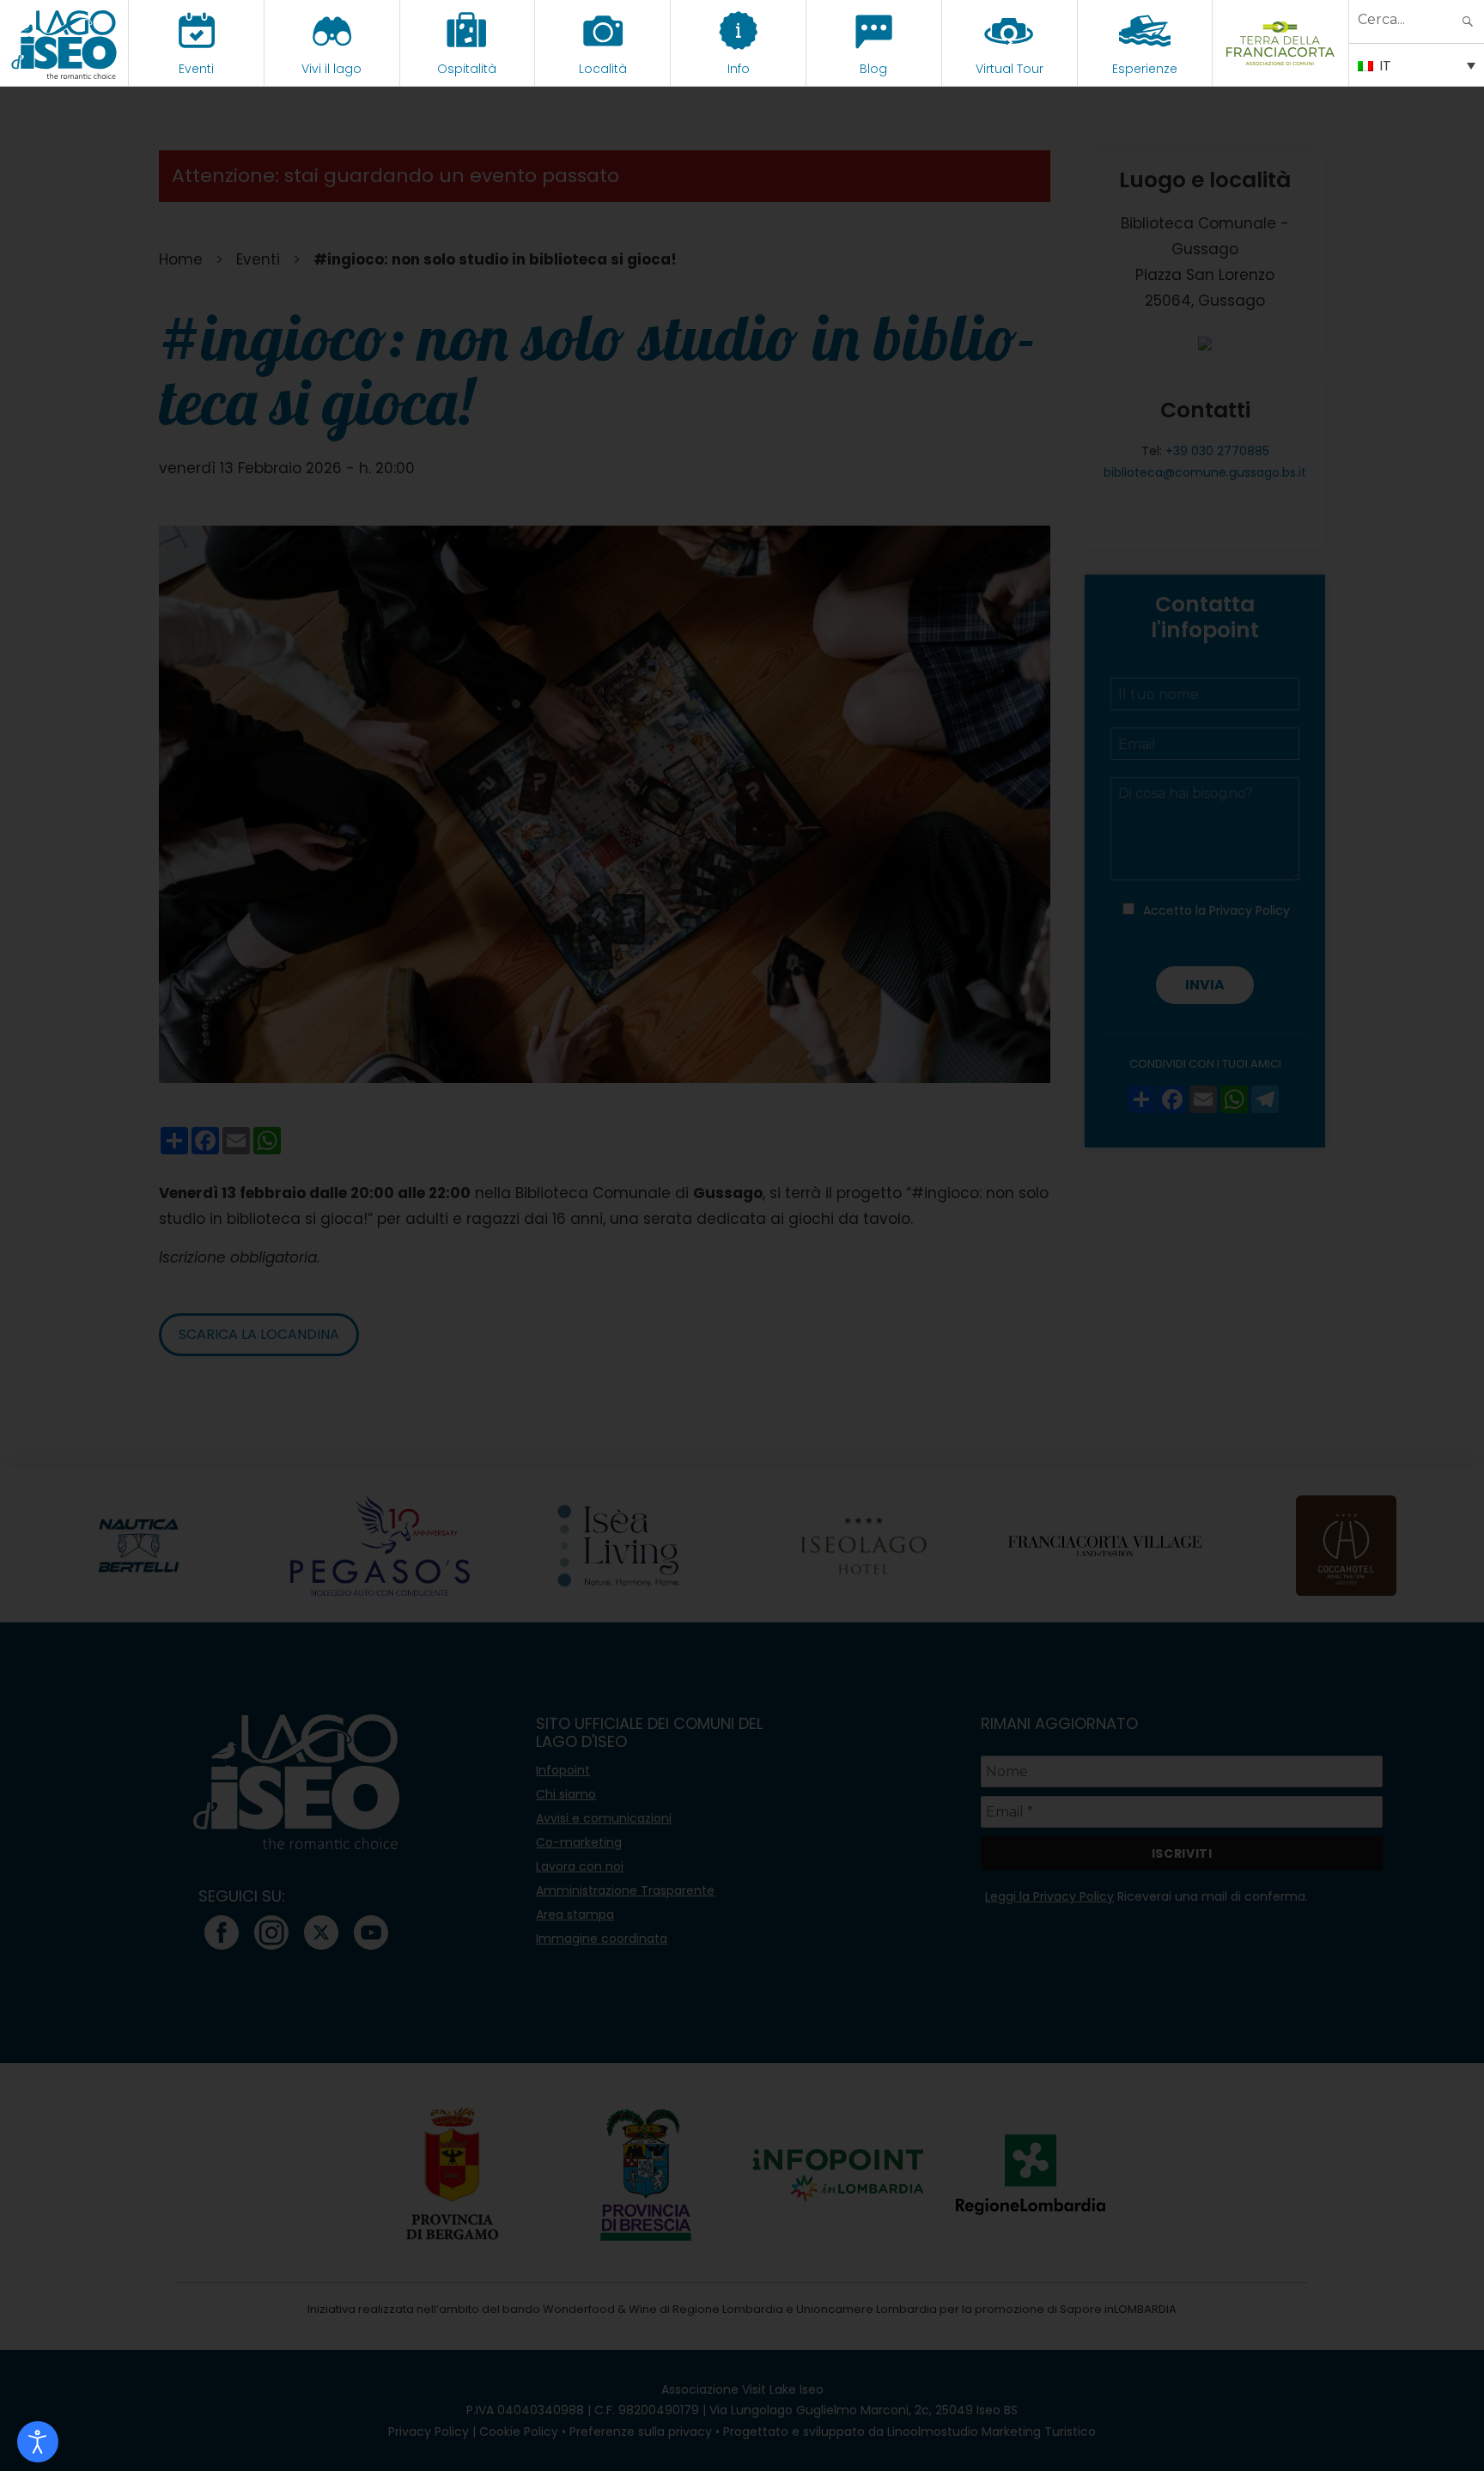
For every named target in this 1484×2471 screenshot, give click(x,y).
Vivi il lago (331, 69)
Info (739, 69)
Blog (873, 69)
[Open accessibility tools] (38, 2442)
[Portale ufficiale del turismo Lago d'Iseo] (64, 43)
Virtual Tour (1010, 69)
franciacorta (1281, 69)
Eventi (196, 69)
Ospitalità (467, 69)
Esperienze (1145, 69)
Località (603, 69)
